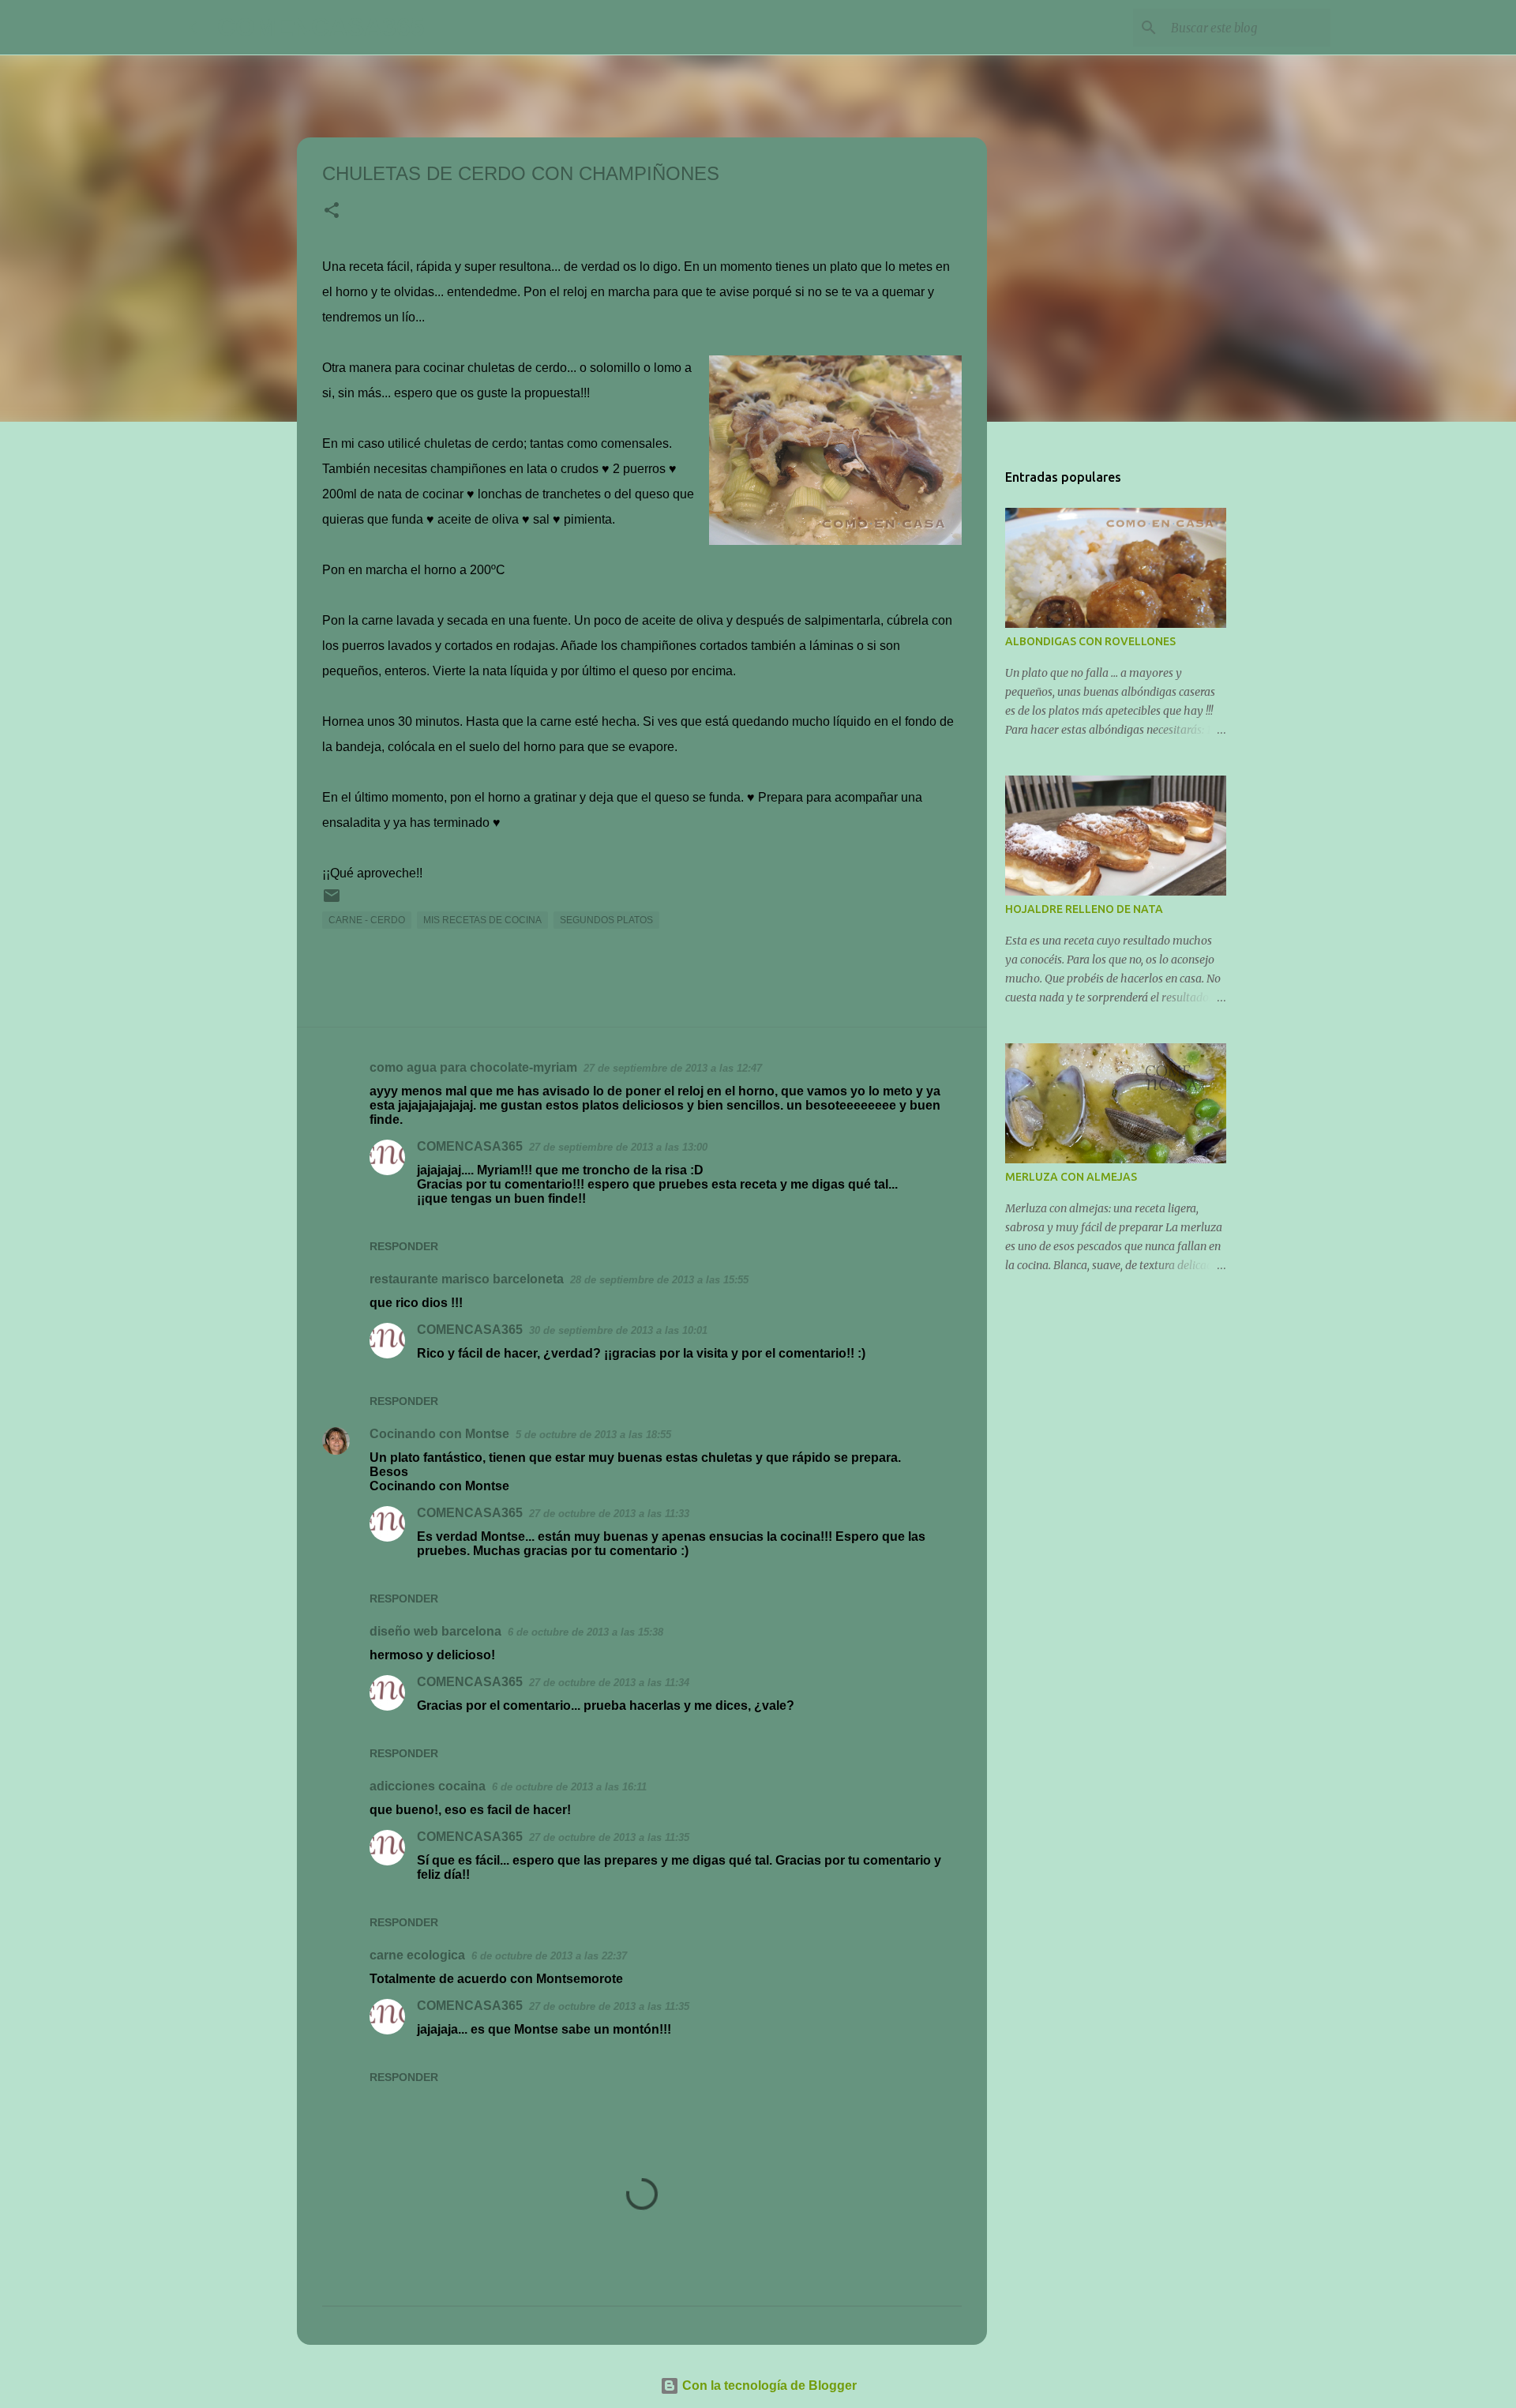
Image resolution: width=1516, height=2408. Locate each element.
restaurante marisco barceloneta (467, 1279)
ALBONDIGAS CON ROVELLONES (1090, 641)
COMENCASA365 (321, 27)
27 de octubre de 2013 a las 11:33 (609, 1514)
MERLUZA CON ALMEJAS (1071, 1177)
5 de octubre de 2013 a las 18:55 (593, 1435)
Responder (404, 1246)
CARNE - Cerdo (367, 920)
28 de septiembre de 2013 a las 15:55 (659, 1280)
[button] (332, 212)
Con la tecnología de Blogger (768, 2385)
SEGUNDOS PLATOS (606, 920)
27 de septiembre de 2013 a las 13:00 (618, 1147)
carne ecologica (417, 1955)
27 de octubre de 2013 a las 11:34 (609, 1683)
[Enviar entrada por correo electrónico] (332, 902)
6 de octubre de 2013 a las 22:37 (549, 1956)
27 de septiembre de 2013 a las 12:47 (673, 1068)
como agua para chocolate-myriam (473, 1067)
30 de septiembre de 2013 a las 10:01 (618, 1330)
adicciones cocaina (428, 1786)
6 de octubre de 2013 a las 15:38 (585, 1632)
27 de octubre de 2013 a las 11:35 (609, 1837)
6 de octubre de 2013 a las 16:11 (569, 1787)
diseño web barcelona (435, 1631)
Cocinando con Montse (439, 1434)
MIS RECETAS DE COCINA (482, 920)
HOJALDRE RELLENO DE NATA (1084, 909)
